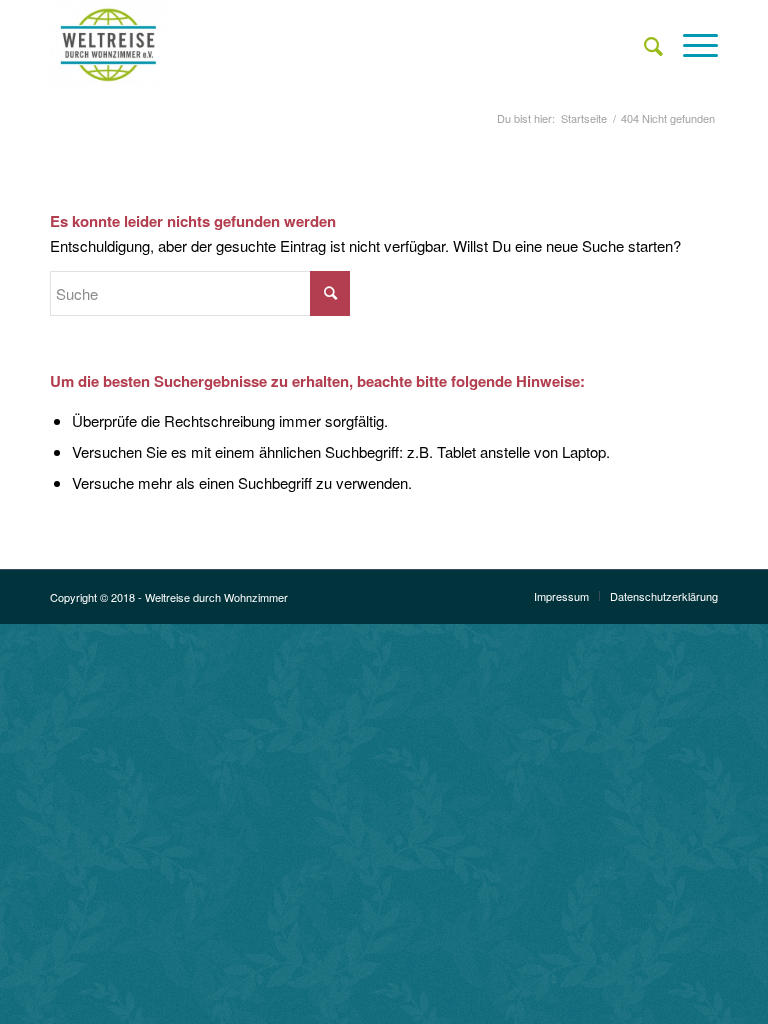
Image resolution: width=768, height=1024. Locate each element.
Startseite (584, 118)
